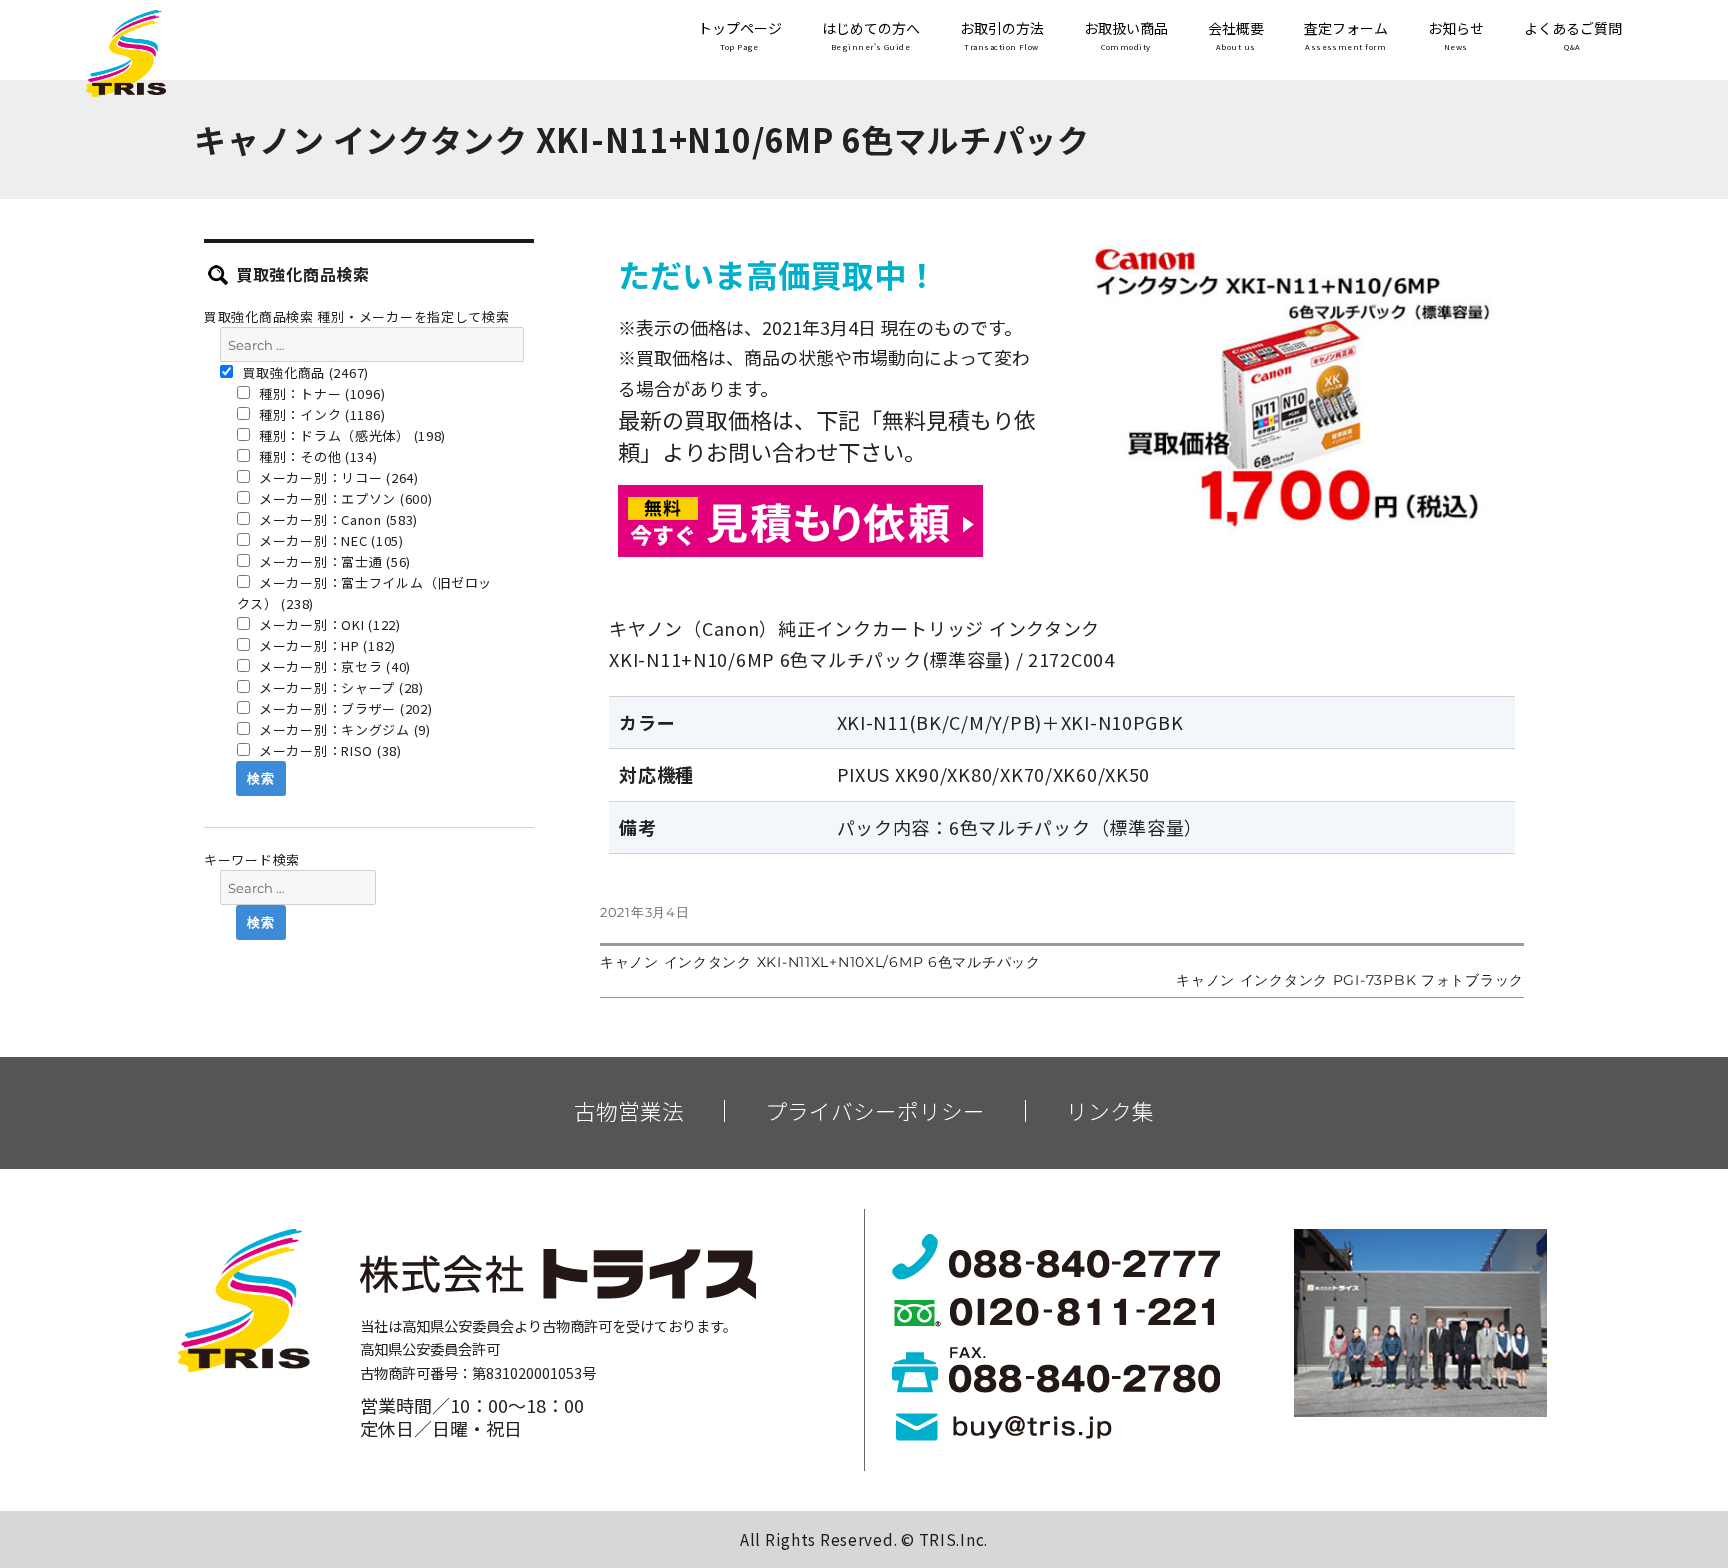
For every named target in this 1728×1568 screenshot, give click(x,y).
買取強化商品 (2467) (304, 372)
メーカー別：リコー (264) (337, 477)
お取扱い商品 (1126, 36)
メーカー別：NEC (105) (329, 540)
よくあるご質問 (1573, 36)
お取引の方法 (1002, 36)
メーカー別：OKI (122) (328, 624)
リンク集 (1110, 1111)
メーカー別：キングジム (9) (343, 729)
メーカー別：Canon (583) (336, 519)
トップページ (740, 36)
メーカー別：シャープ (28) (339, 687)
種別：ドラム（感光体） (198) (350, 435)
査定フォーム (1346, 36)
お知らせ (1456, 36)
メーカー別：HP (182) (325, 645)
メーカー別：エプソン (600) (343, 498)
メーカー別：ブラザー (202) (343, 708)
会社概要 (1236, 36)
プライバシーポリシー (875, 1111)
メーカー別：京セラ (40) (333, 666)
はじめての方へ (871, 36)
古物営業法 (629, 1111)
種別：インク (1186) (320, 414)
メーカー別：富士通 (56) (333, 561)
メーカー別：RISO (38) (328, 750)
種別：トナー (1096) (320, 393)
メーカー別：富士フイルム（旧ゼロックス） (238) (365, 593)
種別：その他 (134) (316, 456)
